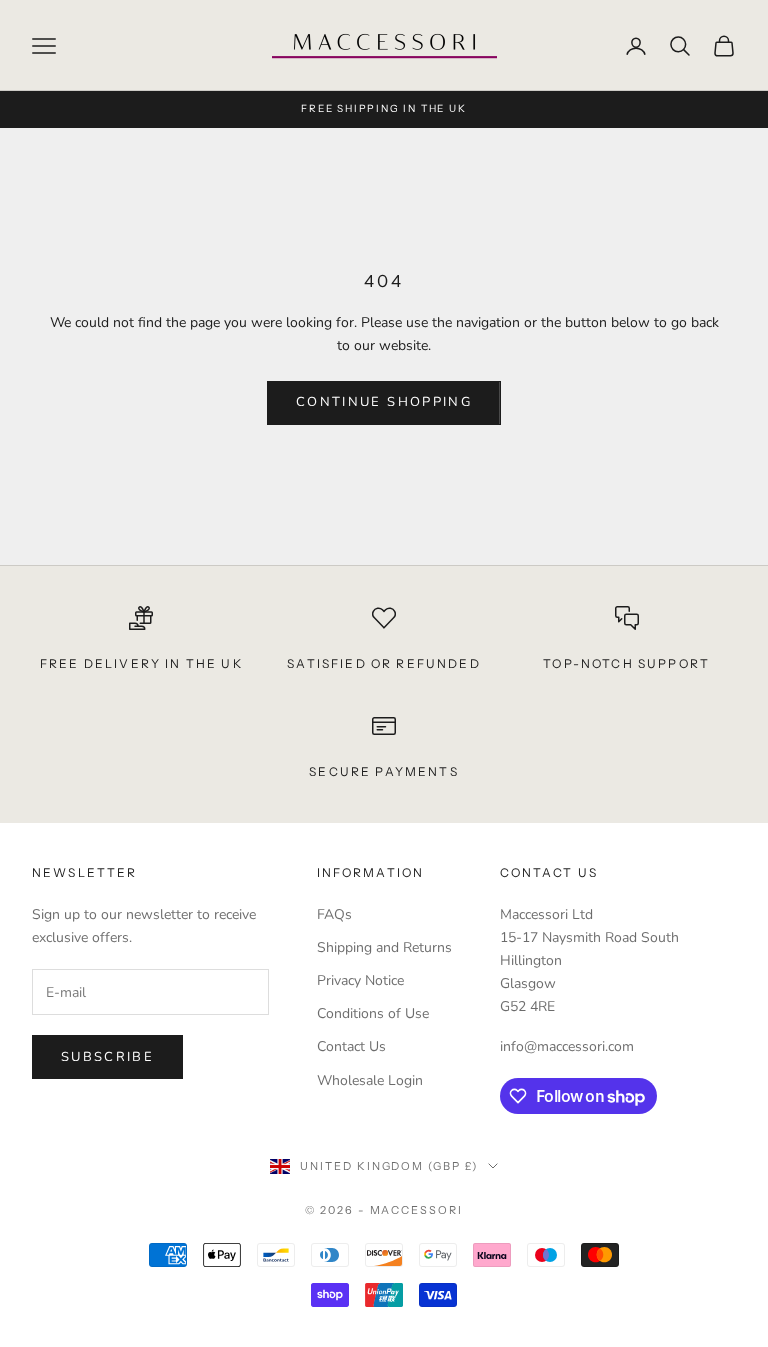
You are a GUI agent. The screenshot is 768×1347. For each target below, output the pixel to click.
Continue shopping (384, 402)
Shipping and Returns (384, 947)
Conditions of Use (373, 1013)
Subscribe (107, 1057)
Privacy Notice (360, 980)
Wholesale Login (370, 1080)
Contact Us (351, 1046)
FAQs (334, 914)
